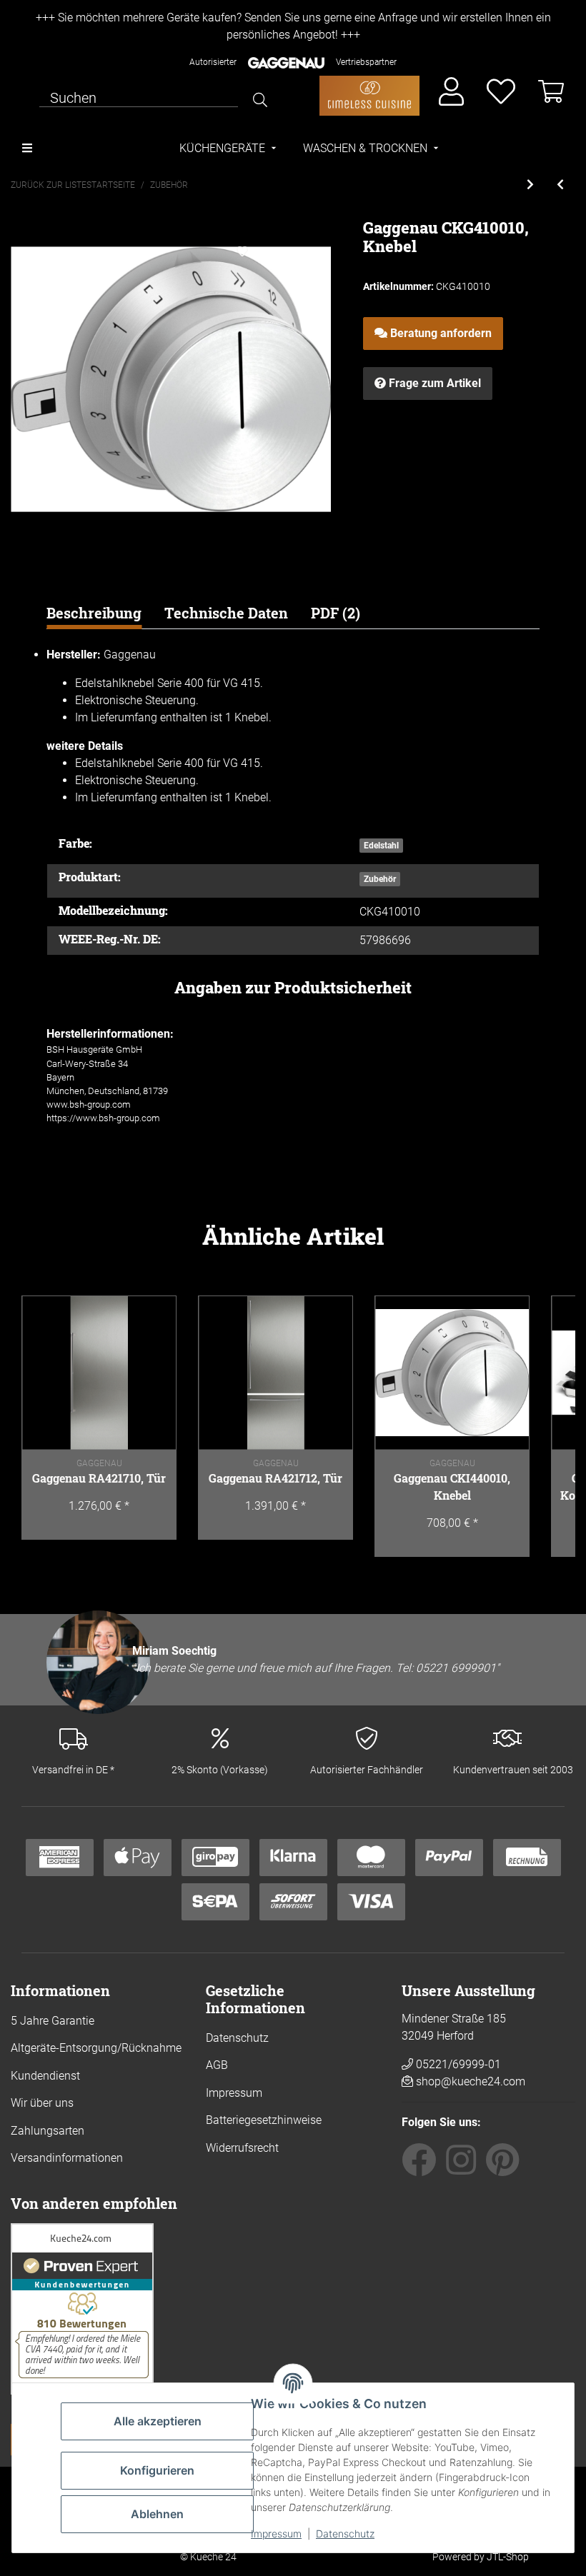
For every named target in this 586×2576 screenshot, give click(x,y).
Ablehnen (157, 2514)
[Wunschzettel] (501, 92)
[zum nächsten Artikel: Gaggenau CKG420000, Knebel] (530, 185)
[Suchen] (260, 100)
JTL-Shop (508, 2557)
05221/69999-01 (457, 2064)
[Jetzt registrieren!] (451, 92)
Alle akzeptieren (158, 2421)
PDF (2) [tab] (336, 613)
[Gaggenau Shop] (369, 96)
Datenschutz (345, 2534)
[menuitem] (229, 149)
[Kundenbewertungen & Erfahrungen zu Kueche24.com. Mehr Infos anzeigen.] (82, 2308)
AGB (217, 2065)
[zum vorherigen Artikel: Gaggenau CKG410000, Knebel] (560, 185)
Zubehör (380, 879)
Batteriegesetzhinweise (264, 2120)
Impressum (276, 2534)
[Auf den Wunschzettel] (242, 252)
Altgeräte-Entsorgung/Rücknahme (96, 2048)
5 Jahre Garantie (53, 2021)
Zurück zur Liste (49, 185)
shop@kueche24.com (471, 2081)
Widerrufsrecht (242, 2148)
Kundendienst (45, 2076)
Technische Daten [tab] (226, 613)
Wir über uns (42, 2103)
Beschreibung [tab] (94, 613)
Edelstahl (381, 846)
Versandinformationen (67, 2158)
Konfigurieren (157, 2470)
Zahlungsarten (48, 2131)
